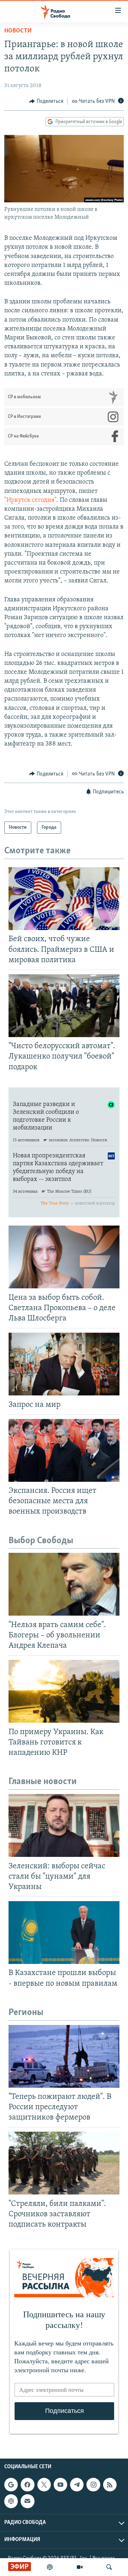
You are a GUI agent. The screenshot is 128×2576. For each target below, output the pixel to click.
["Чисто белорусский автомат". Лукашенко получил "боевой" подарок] (64, 1006)
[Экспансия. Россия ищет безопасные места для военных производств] (64, 1450)
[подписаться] (27, 2501)
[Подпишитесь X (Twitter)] (44, 2485)
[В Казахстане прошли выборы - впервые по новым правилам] (64, 1933)
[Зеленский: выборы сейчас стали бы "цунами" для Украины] (64, 1825)
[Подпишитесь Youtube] (60, 2485)
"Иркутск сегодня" (30, 500)
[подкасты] (50, 2567)
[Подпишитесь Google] (11, 2485)
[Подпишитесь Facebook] (27, 2485)
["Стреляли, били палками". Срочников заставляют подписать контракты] (64, 2163)
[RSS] (110, 2485)
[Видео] (80, 2567)
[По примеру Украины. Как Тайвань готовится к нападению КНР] (64, 1691)
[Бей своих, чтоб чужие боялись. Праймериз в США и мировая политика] (64, 899)
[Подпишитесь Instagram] (93, 2485)
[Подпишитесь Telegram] (77, 2485)
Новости (18, 31)
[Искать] (109, 2567)
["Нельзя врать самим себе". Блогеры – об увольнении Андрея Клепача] (64, 1584)
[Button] (46, 101)
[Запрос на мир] (64, 1364)
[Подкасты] (11, 2501)
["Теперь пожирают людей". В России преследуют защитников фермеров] (64, 2056)
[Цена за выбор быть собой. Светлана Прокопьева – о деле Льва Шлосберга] (64, 1257)
